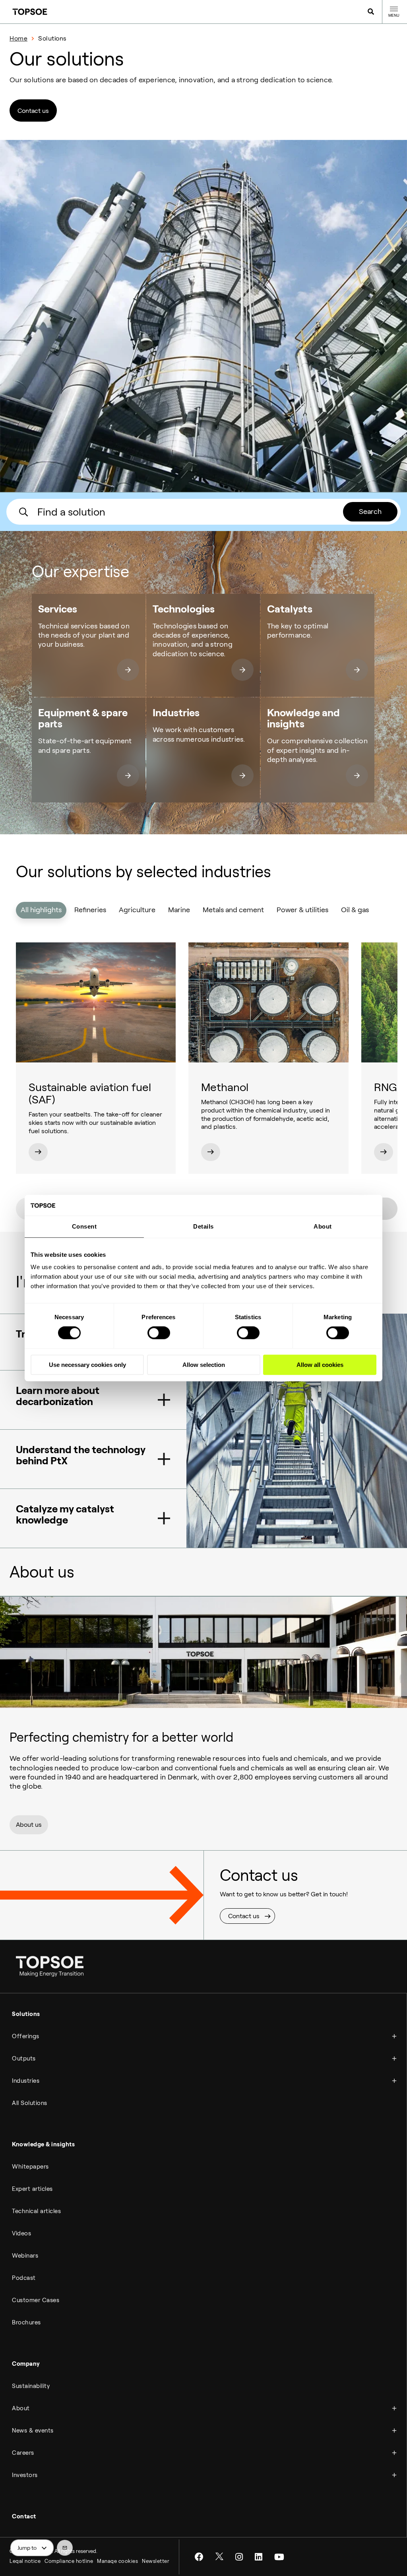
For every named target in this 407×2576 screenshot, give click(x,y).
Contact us (33, 111)
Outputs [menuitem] (24, 2058)
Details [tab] (203, 1226)
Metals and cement (233, 910)
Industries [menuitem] (26, 2081)
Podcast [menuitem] (24, 2278)
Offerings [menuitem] (26, 2036)
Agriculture (137, 910)
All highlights (41, 910)
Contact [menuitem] (24, 2516)
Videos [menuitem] (21, 2233)
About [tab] (323, 1226)
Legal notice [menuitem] (25, 2561)
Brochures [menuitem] (26, 2322)
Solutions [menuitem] (26, 2014)
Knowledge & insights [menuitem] (43, 2144)
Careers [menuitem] (23, 2453)
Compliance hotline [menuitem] (69, 2561)
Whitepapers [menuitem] (30, 2167)
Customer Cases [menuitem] (36, 2300)
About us (29, 1825)
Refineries (90, 910)
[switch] (159, 1333)
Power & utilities (302, 910)
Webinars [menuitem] (25, 2256)
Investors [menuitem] (25, 2475)
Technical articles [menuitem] (36, 2211)
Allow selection (204, 1365)
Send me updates (65, 2548)
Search (370, 512)
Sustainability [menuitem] (31, 2386)
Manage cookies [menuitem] (117, 2561)
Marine (179, 910)
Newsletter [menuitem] (156, 2561)
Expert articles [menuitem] (32, 2189)
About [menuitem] (21, 2408)
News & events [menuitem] (33, 2431)
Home (18, 38)
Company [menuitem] (26, 2364)
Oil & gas (355, 910)
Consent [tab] (84, 1226)
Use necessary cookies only (87, 1365)
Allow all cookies (320, 1365)
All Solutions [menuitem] (30, 2103)
